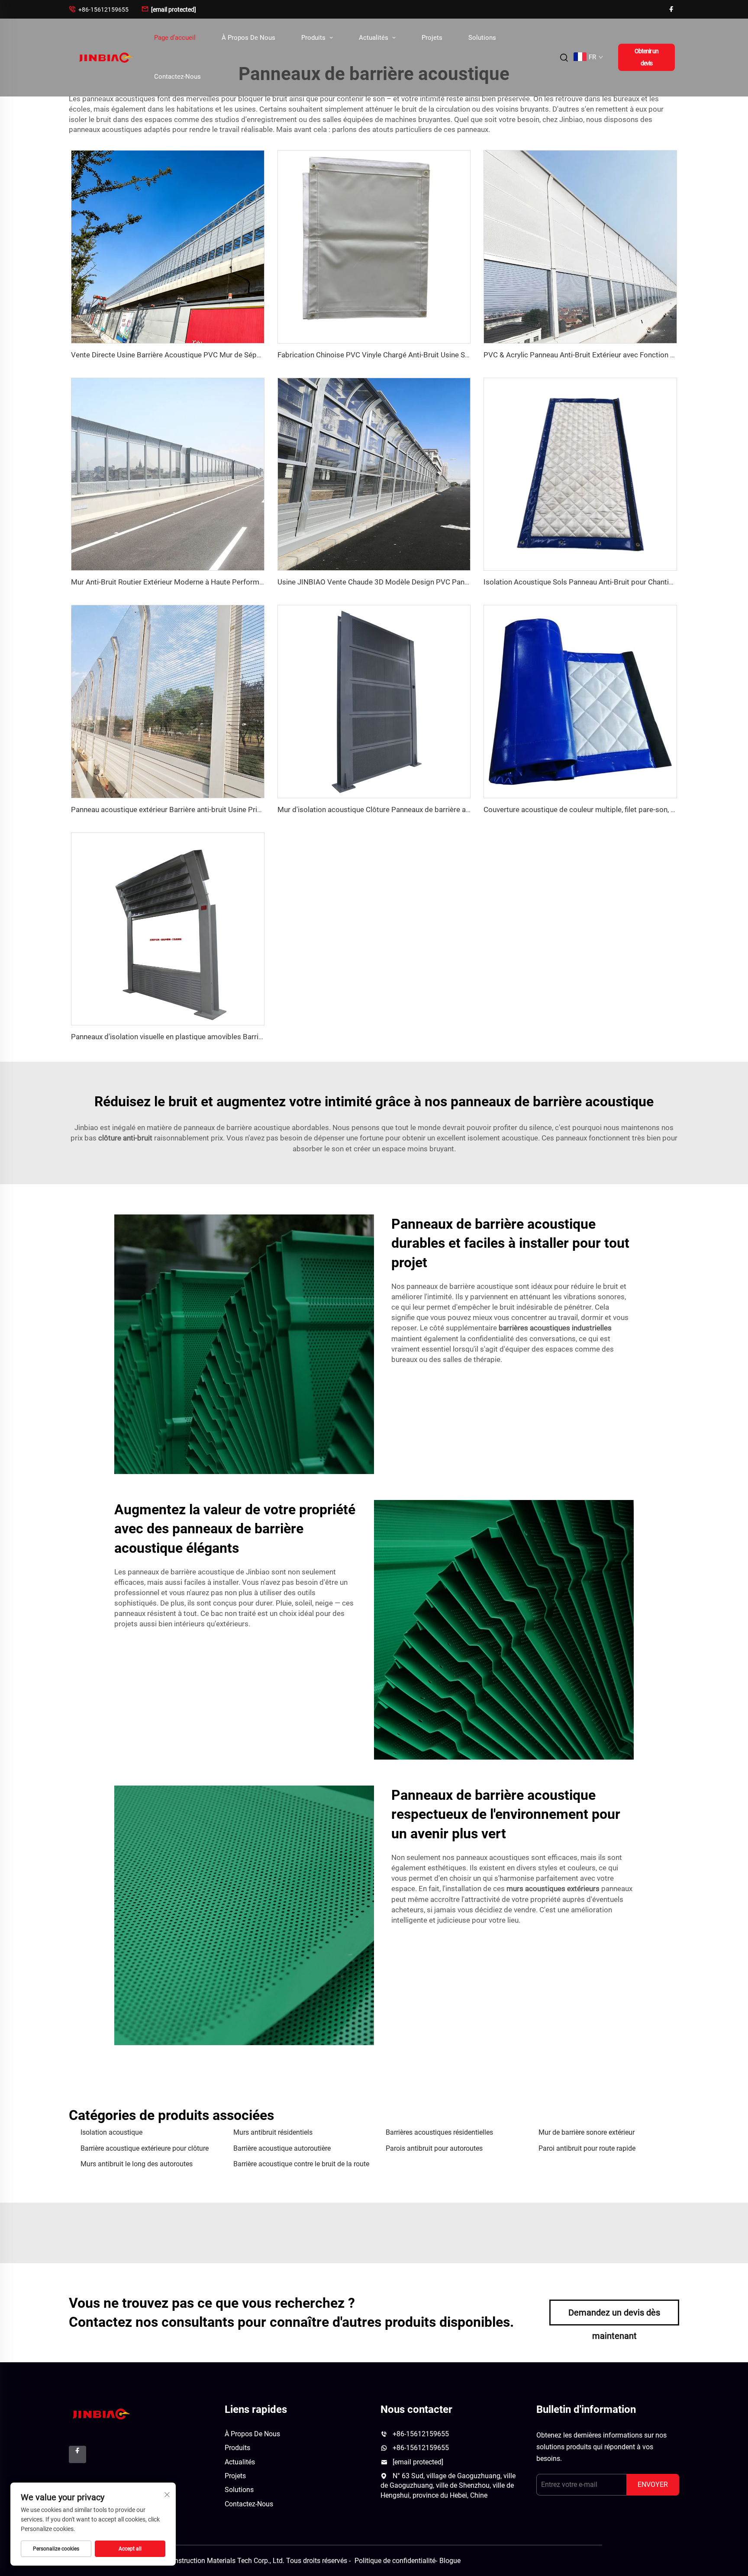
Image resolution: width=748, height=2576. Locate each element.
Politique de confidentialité (395, 2561)
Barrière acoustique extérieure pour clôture (145, 2148)
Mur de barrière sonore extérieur (587, 2132)
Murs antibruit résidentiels (273, 2132)
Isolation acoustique (111, 2132)
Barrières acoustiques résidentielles (439, 2132)
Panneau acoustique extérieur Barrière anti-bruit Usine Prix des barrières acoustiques (209, 809)
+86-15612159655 (99, 9)
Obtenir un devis (646, 57)
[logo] (100, 2413)
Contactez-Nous (177, 77)
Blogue (450, 2561)
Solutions (482, 38)
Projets (432, 38)
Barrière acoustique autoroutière (282, 2148)
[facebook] (671, 9)
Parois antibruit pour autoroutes (434, 2148)
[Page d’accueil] (105, 57)
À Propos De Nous (248, 38)
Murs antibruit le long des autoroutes (137, 2164)
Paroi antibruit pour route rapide (587, 2148)
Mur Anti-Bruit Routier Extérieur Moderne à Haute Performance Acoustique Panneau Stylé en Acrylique (237, 582)
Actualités (374, 38)
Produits (314, 38)
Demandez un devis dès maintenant (614, 2316)
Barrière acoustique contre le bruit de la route (301, 2164)
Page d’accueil (175, 38)
